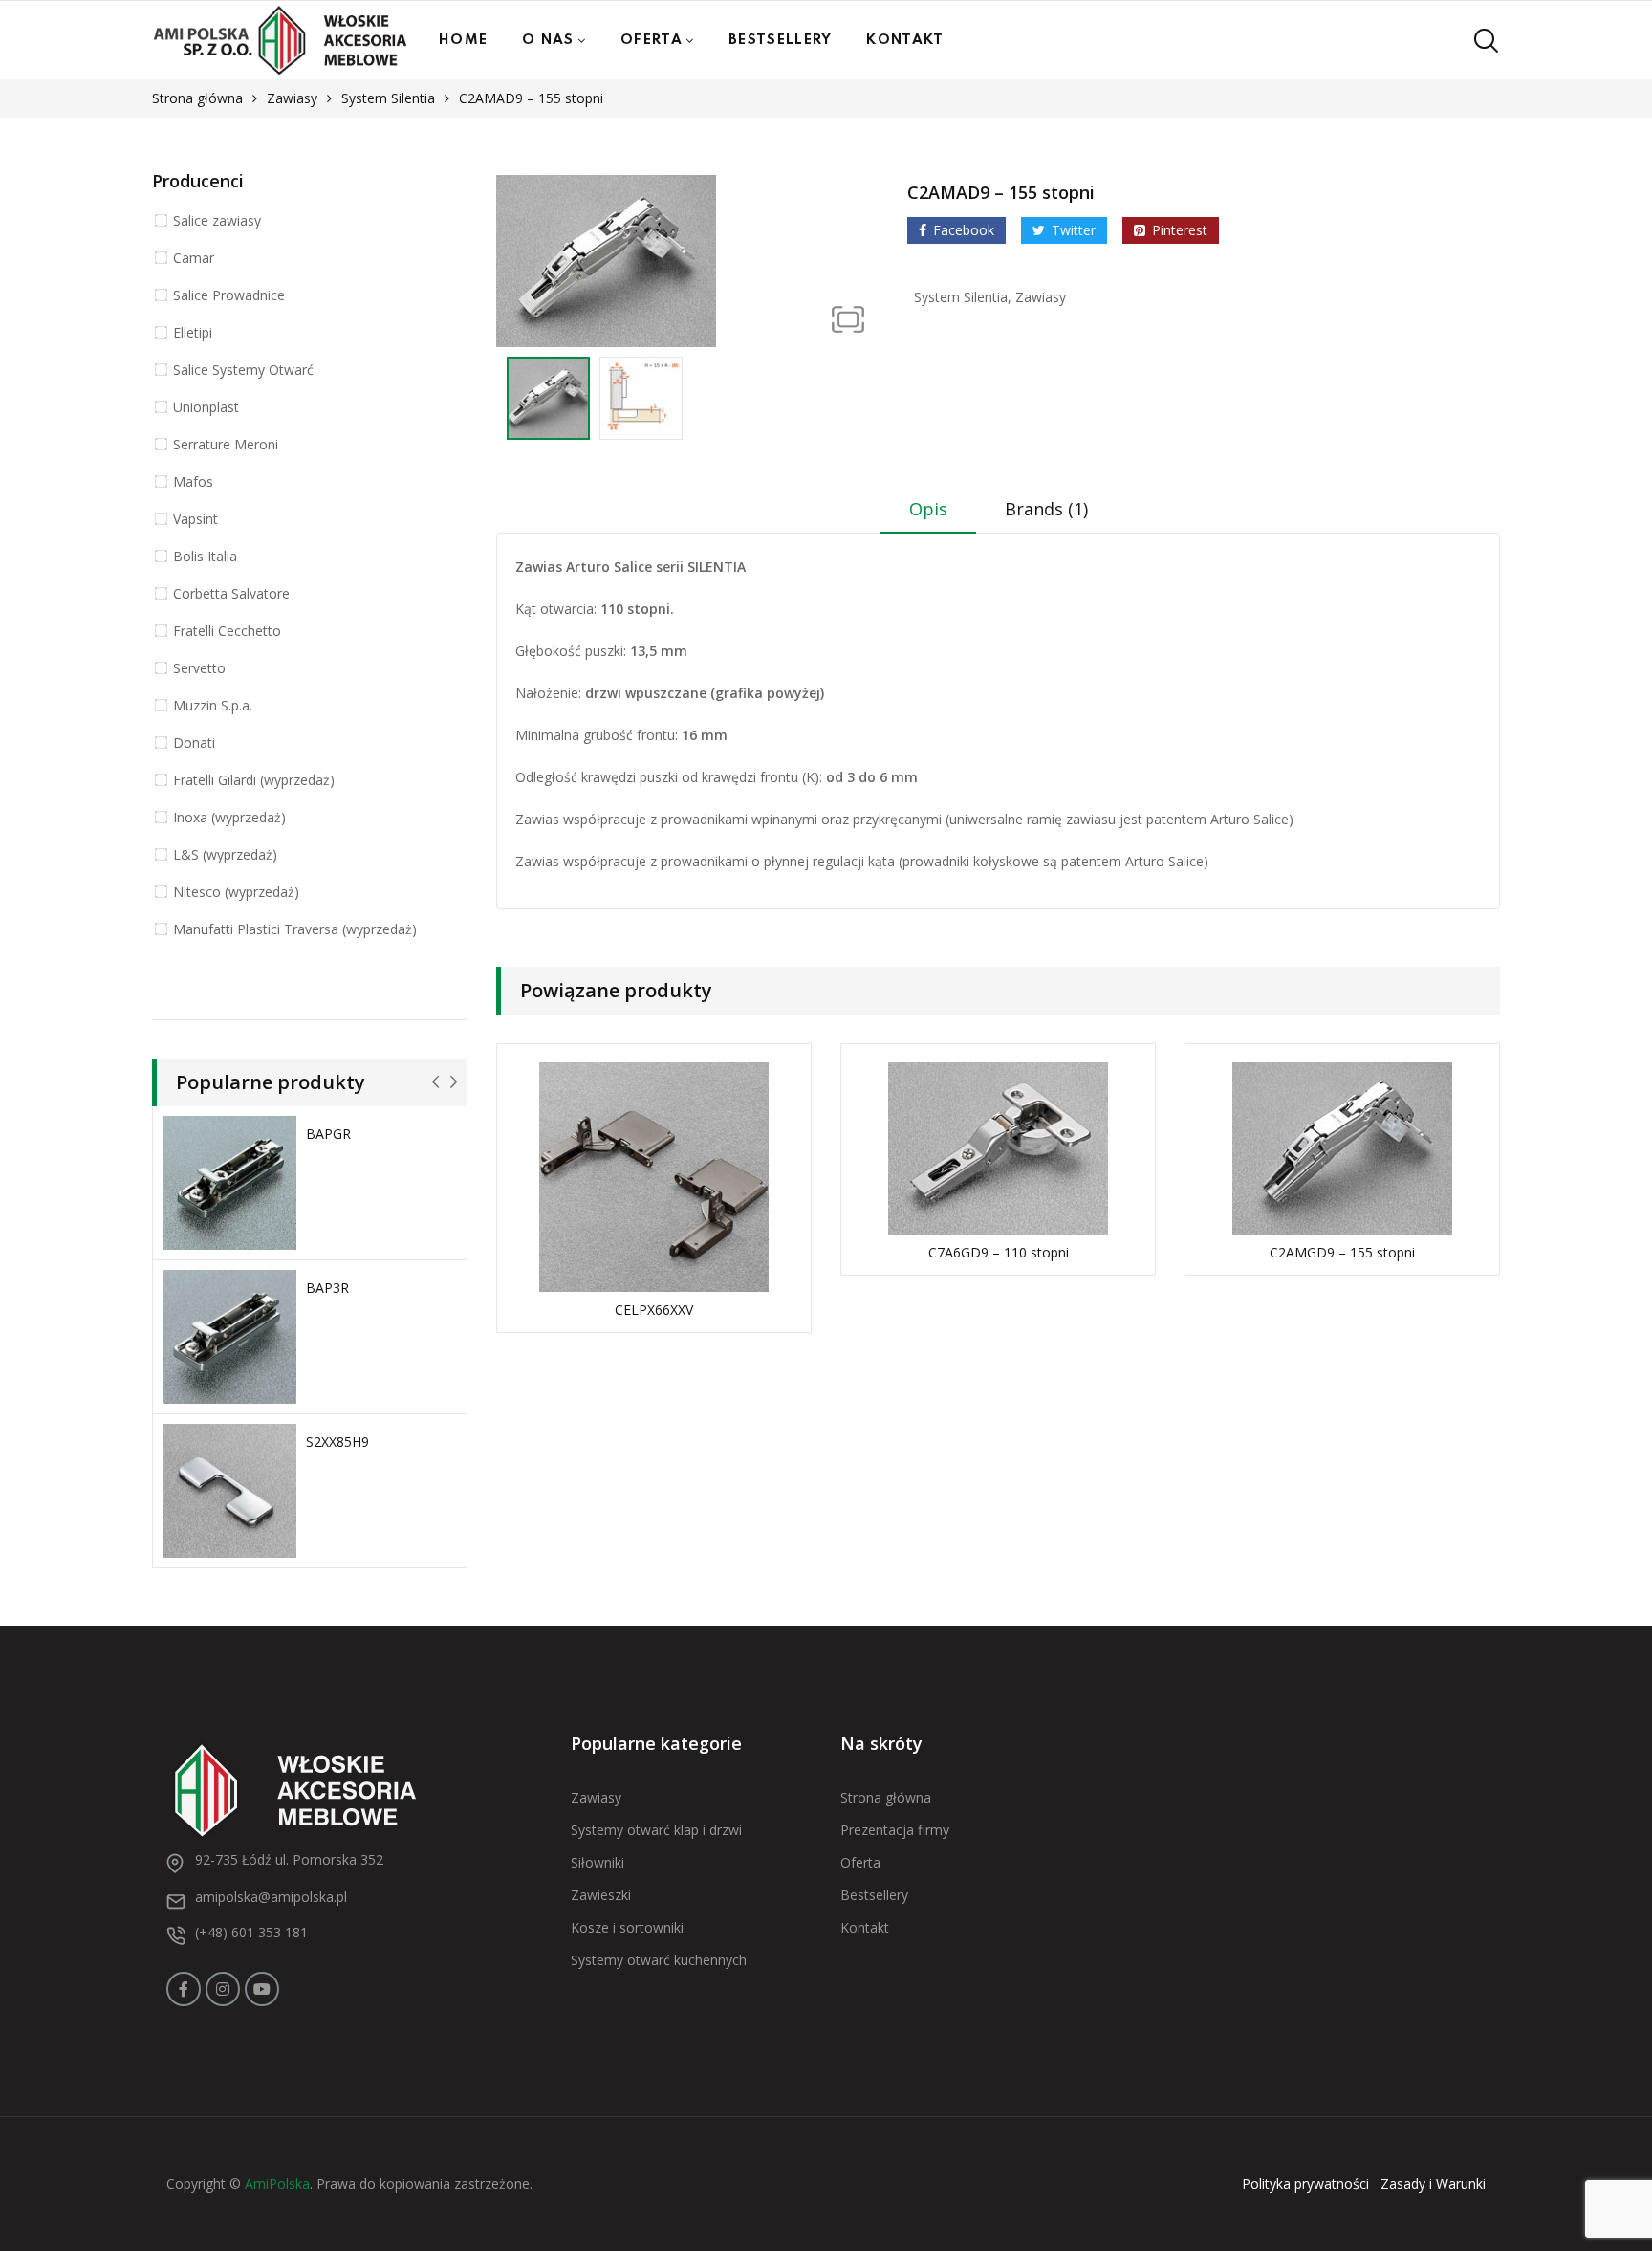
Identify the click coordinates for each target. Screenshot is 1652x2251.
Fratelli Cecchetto (227, 631)
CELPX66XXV (654, 1310)
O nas (548, 40)
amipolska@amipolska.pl (271, 1897)
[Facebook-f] (184, 1989)
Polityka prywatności (1305, 2184)
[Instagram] (223, 1989)
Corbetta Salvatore (231, 593)
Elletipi (193, 332)
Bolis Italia (205, 556)
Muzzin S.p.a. (213, 705)
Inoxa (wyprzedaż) (229, 817)
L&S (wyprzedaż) (225, 854)
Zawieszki (601, 1895)
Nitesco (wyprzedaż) (236, 892)
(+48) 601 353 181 (251, 1932)
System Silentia (388, 98)
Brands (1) (1046, 509)
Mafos (193, 481)
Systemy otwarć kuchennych (659, 1960)
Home (463, 40)
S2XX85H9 (337, 1442)
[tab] (928, 515)
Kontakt (905, 40)
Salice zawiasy (217, 220)
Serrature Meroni (226, 444)
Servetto (199, 668)
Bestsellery (780, 40)
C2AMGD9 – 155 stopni (1342, 1252)
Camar (194, 258)
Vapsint (196, 519)
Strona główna (197, 98)
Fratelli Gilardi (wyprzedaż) (254, 780)
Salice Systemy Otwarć (243, 370)
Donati (194, 743)
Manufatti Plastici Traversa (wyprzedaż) (295, 929)
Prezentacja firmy (895, 1830)
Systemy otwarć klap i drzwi (656, 1830)
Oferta (652, 40)
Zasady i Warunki (1433, 2184)
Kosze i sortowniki (627, 1927)
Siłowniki (598, 1862)
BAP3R (327, 1288)
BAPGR (328, 1134)
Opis (928, 509)
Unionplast (206, 407)
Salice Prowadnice (229, 295)
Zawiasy (292, 98)
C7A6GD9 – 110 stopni (999, 1252)
